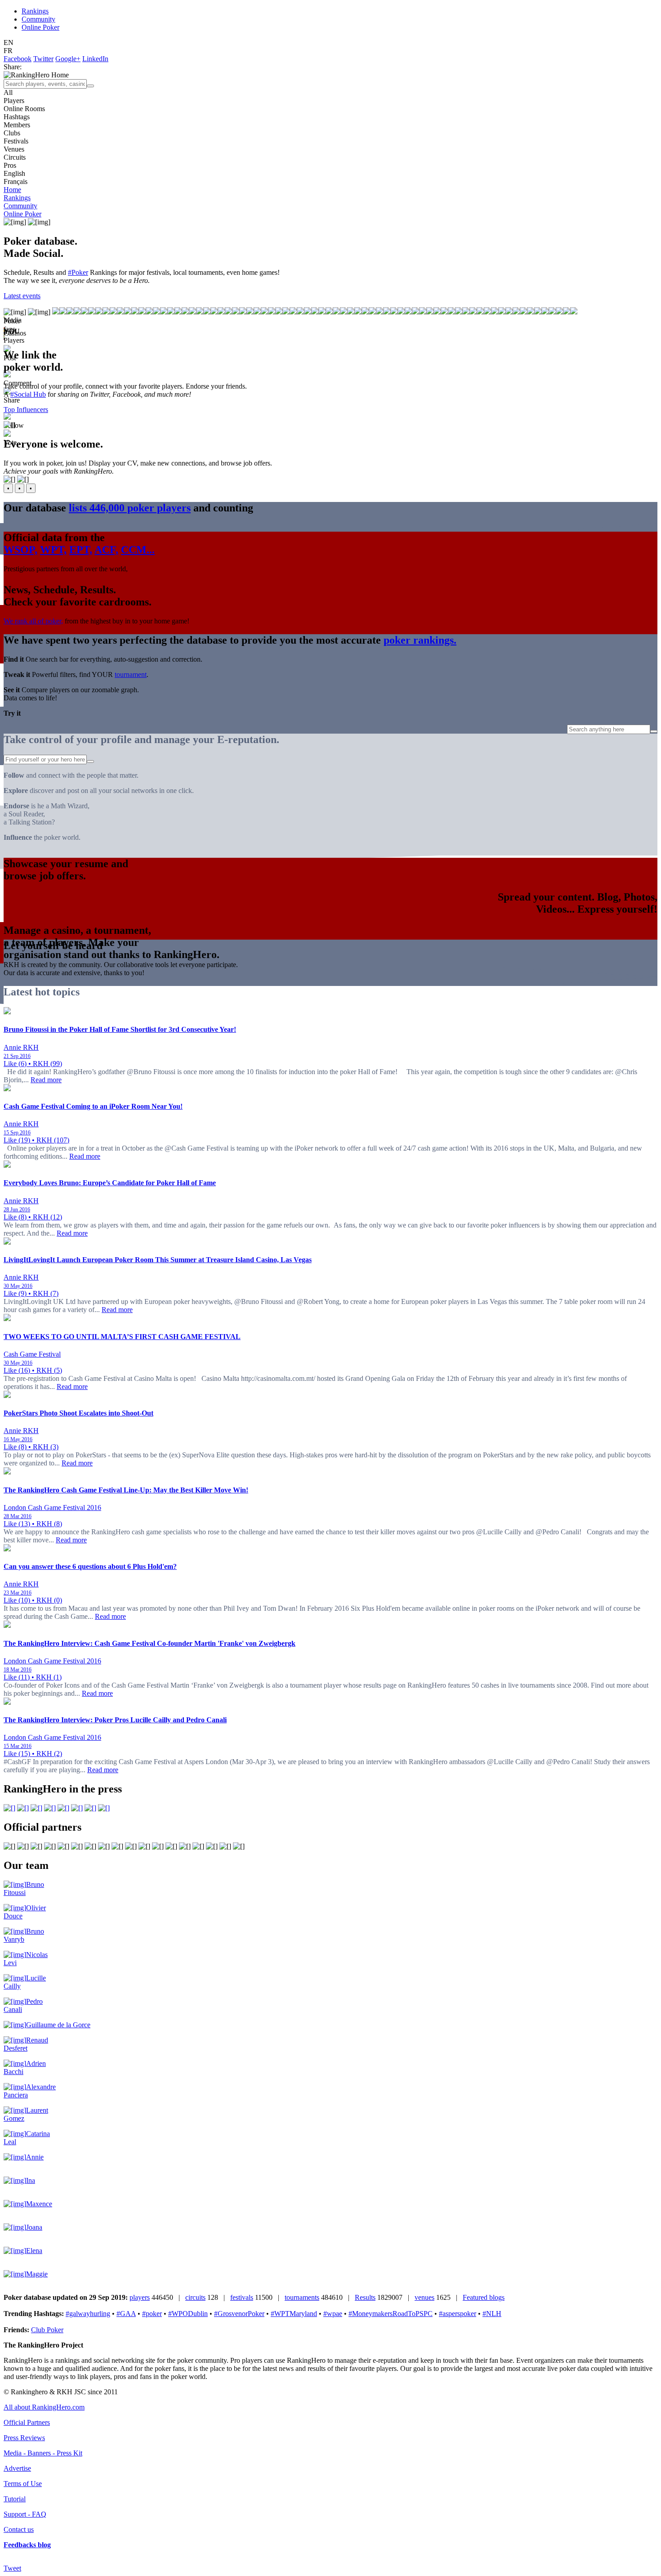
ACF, (106, 550)
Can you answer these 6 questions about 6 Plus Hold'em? (90, 1566)
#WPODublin (188, 2314)
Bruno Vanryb (24, 1935)
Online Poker (40, 27)
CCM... (138, 550)
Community (38, 19)
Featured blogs (484, 2297)
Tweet (12, 2568)
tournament (131, 674)
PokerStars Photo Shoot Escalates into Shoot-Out (78, 1413)
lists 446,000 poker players (130, 508)
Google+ (68, 59)
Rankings (35, 11)
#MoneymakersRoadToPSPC (391, 2314)
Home (12, 190)
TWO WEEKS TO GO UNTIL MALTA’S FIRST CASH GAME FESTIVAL (122, 1337)
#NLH (492, 2314)
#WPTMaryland (294, 2314)
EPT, (81, 550)
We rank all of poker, (33, 621)
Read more (46, 1080)
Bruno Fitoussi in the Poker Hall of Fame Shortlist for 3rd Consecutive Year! (120, 1029)
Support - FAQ (25, 2514)
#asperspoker (458, 2314)
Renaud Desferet (26, 2044)
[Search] (90, 86)
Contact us (19, 2529)
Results (365, 2297)
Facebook (18, 59)
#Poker (78, 272)
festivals (242, 2297)
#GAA (126, 2314)
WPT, (53, 550)
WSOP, (20, 550)
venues (424, 2297)
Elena (34, 2251)
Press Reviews (24, 2438)
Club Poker (47, 2330)
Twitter (43, 59)
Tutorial (15, 2499)
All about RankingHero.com (44, 2407)
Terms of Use (23, 2484)
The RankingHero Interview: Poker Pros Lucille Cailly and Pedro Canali (115, 1720)
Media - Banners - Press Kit (43, 2453)
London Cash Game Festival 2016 (52, 1508)
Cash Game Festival (32, 1354)
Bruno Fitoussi (24, 1888)
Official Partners (27, 2422)
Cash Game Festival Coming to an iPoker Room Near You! (93, 1106)
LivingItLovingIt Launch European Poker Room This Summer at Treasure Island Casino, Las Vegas (158, 1260)
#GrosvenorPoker (239, 2314)
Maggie (37, 2274)
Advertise (17, 2468)
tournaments (302, 2297)
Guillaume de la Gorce (58, 2025)
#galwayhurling (88, 2314)
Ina (31, 2180)
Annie (35, 2157)
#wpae (333, 2314)
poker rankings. (420, 640)
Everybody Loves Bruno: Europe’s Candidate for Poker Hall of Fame (110, 1183)
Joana (34, 2227)
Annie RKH (21, 1047)
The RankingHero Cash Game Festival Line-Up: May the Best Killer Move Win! (126, 1490)
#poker (152, 2314)
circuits (195, 2297)
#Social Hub (28, 394)
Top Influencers (26, 410)
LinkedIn (95, 59)
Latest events (22, 296)
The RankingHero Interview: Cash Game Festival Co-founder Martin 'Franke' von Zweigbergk (150, 1643)
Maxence (39, 2204)
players (140, 2297)
